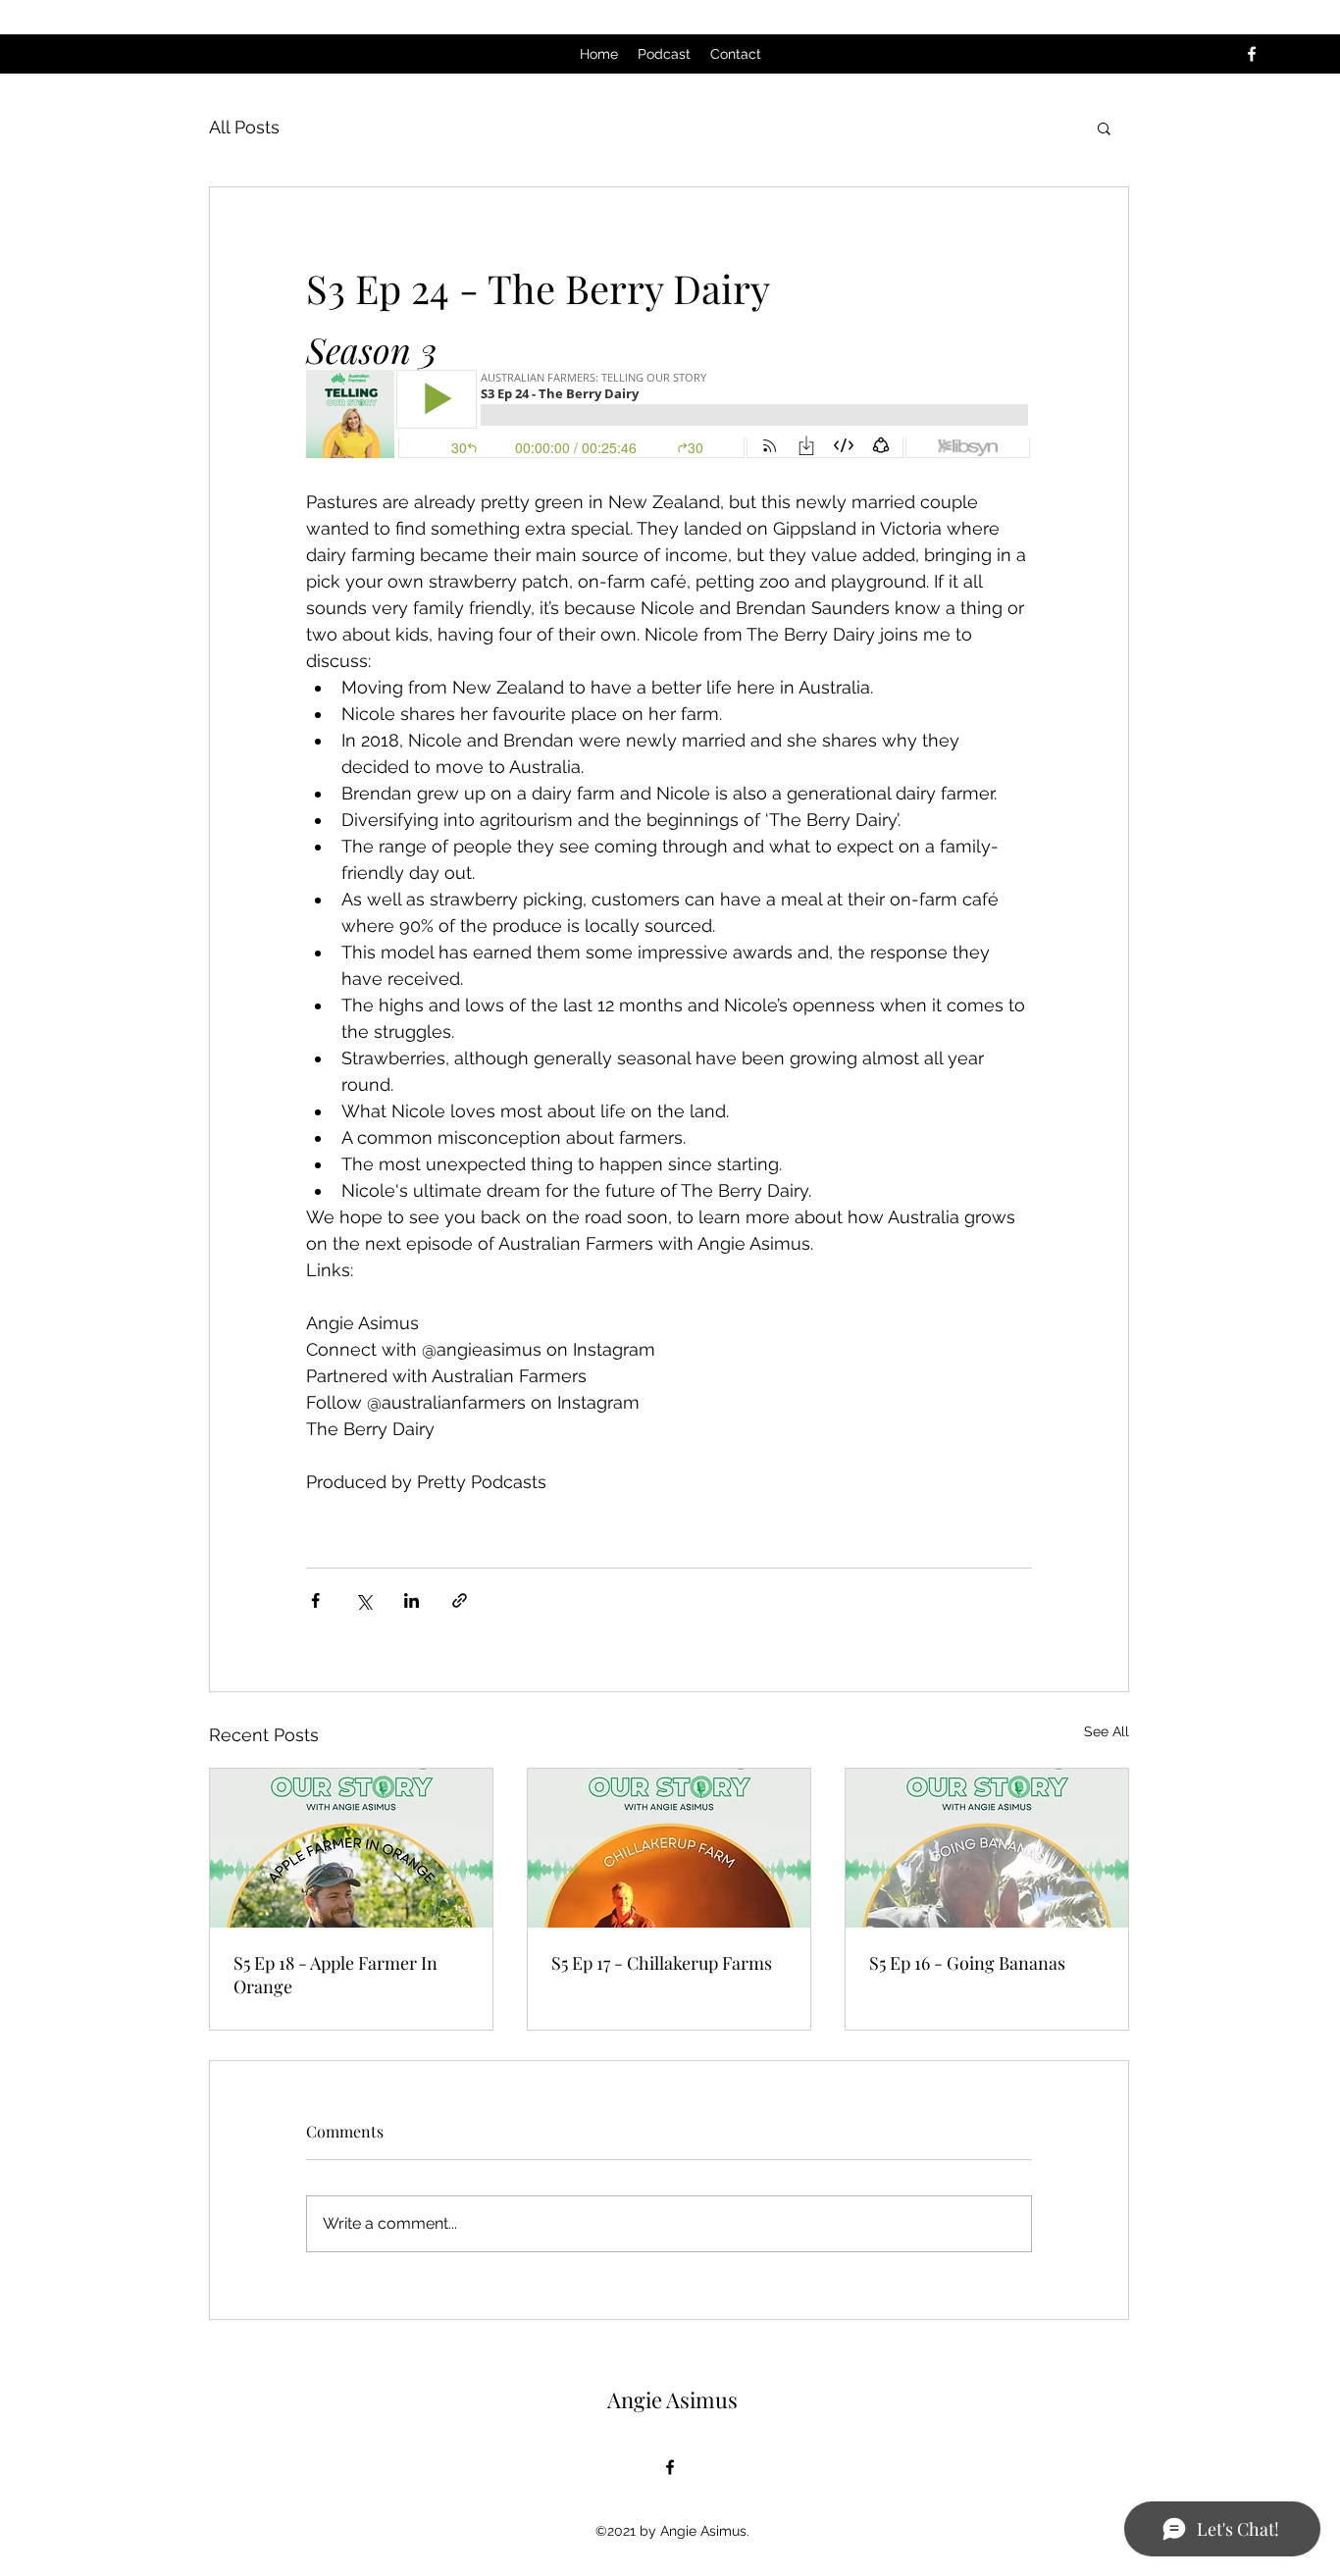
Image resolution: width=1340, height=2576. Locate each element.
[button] (1104, 128)
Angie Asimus (672, 2399)
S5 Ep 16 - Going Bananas (967, 1963)
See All (1107, 1731)
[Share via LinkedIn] (412, 1600)
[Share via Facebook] (315, 1600)
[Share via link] (460, 1600)
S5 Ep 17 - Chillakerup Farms (662, 1963)
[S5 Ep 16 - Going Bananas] (987, 1848)
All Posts (244, 127)
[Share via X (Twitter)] (363, 1600)
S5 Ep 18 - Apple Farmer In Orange (335, 1975)
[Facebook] (1252, 54)
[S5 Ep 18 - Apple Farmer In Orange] (351, 1848)
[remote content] (669, 416)
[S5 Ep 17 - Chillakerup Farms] (669, 1848)
